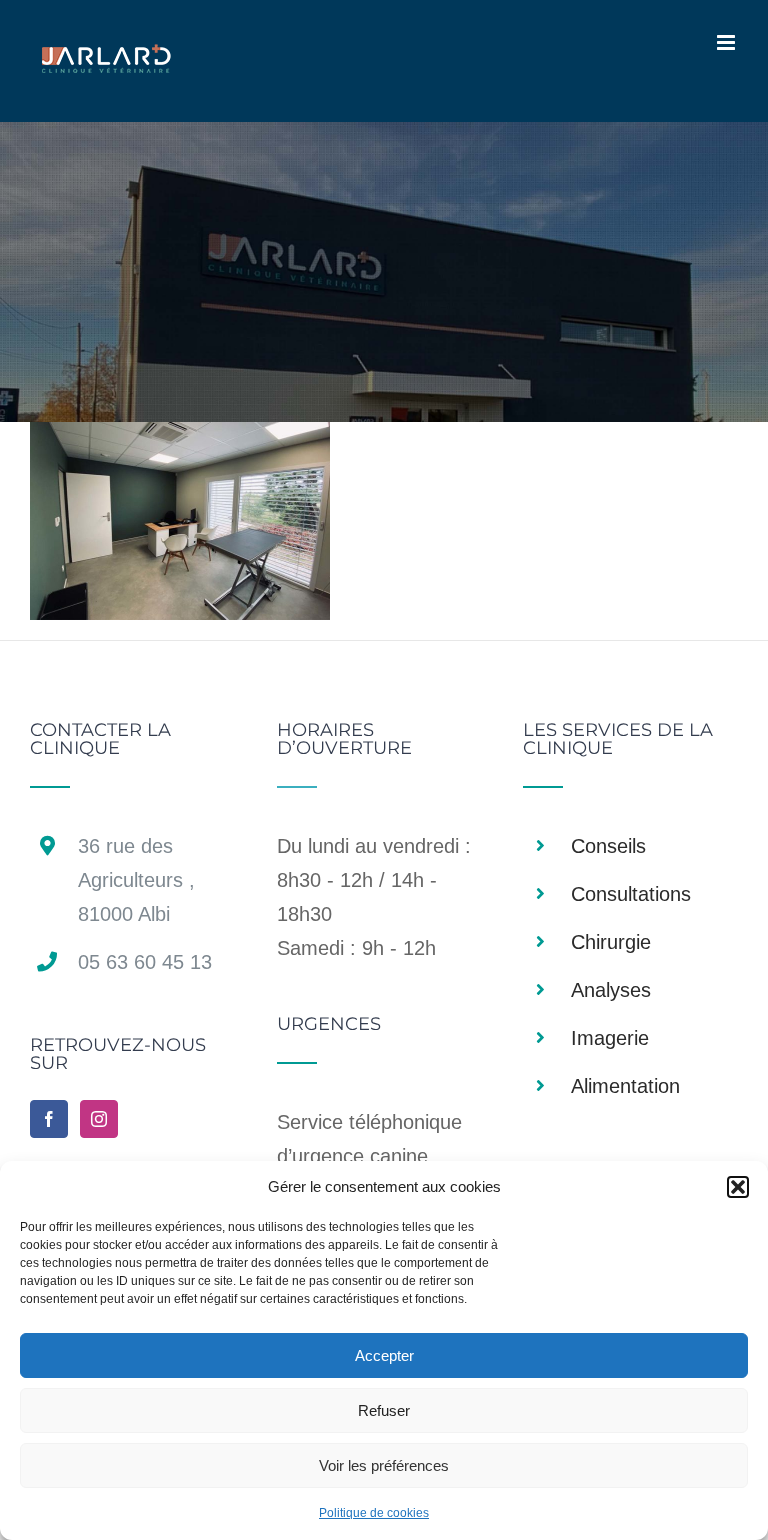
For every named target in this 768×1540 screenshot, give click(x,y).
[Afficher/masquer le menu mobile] (727, 42)
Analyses (611, 990)
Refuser (384, 1410)
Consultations (631, 894)
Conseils (608, 846)
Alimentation (625, 1086)
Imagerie (610, 1038)
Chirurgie (611, 942)
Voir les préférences (384, 1465)
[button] (738, 1187)
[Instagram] (99, 1119)
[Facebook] (49, 1119)
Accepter (384, 1355)
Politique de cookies (374, 1513)
